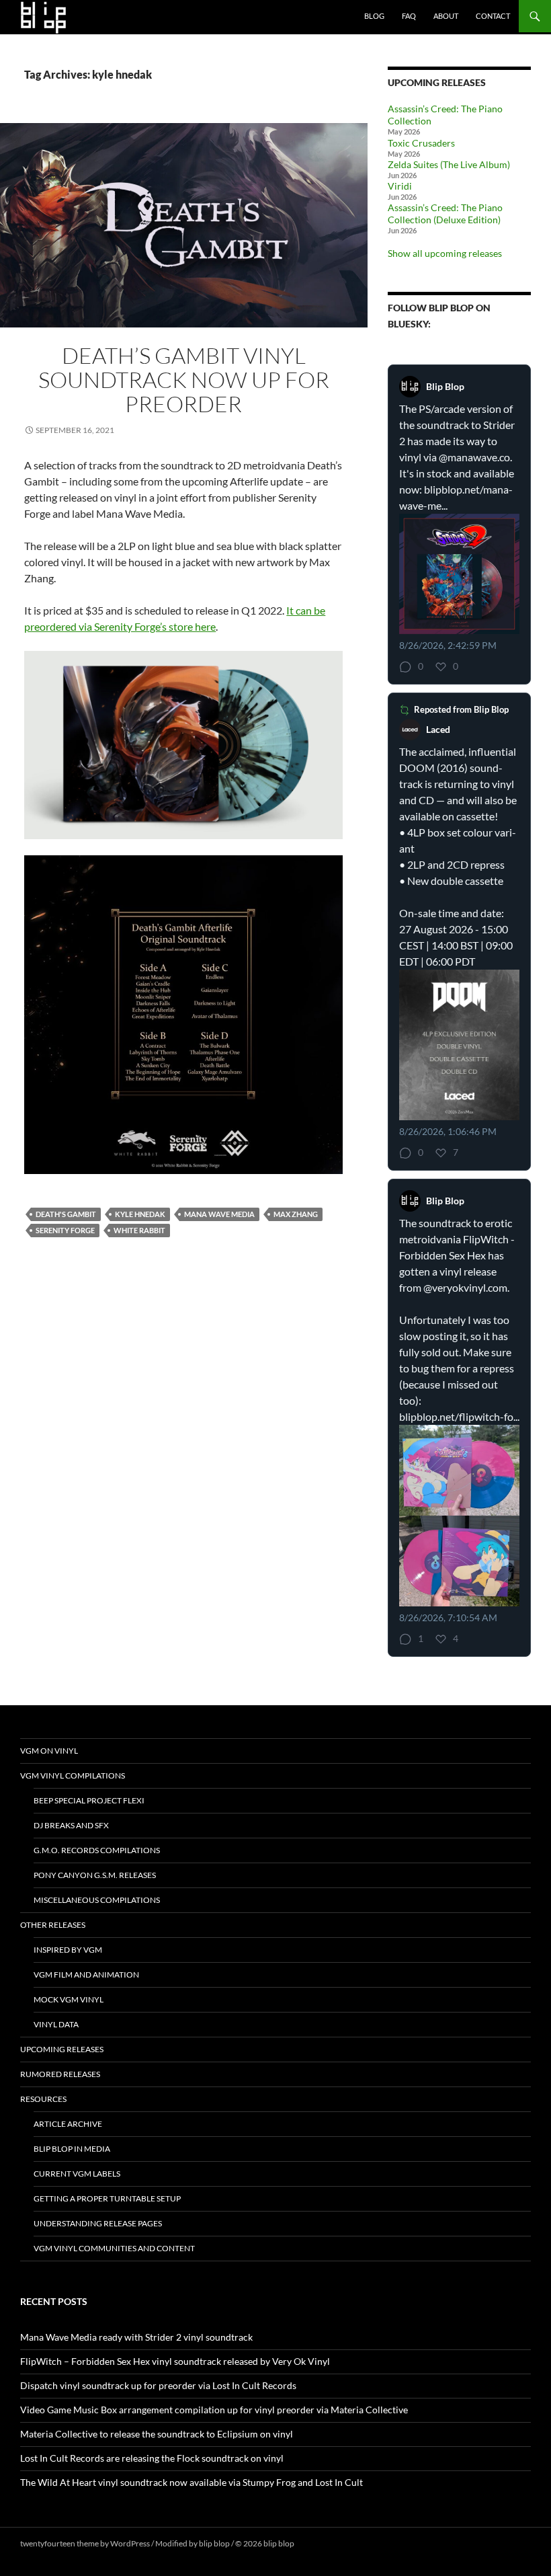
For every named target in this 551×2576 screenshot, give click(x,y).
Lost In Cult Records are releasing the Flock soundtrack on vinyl (152, 2458)
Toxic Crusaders (421, 143)
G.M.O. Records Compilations (97, 1850)
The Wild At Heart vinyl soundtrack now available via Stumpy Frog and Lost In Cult (192, 2482)
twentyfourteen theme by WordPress (85, 2543)
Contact (493, 16)
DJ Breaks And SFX (71, 1825)
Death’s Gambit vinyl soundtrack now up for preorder (184, 380)
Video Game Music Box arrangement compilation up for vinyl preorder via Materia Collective (214, 2410)
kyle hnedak (140, 1214)
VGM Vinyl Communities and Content (114, 2248)
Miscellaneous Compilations (97, 1900)
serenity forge (65, 1230)
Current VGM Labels (77, 2174)
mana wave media (219, 1214)
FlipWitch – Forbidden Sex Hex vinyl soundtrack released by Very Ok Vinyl (175, 2361)
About (446, 16)
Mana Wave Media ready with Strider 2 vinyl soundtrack (136, 2337)
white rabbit (139, 1230)
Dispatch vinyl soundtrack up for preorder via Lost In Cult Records (158, 2385)
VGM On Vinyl (49, 1751)
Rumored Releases (60, 2074)
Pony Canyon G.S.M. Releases (95, 1875)
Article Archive (68, 2124)
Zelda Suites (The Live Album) (449, 164)
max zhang (296, 1214)
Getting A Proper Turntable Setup (107, 2198)
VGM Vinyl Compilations (73, 1775)
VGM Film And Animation (86, 1975)
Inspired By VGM (68, 1950)
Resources (43, 2099)
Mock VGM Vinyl (69, 1999)
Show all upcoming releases (445, 253)
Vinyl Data (56, 2024)
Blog (374, 16)
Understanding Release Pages (98, 2223)
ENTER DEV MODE (330, 2543)
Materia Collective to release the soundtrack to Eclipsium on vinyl (157, 2434)
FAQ (409, 16)
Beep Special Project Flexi (89, 1800)
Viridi (400, 186)
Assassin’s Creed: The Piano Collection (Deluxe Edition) (445, 213)
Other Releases (53, 1925)
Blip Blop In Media (72, 2149)
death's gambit (66, 1214)
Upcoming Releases (62, 2049)
